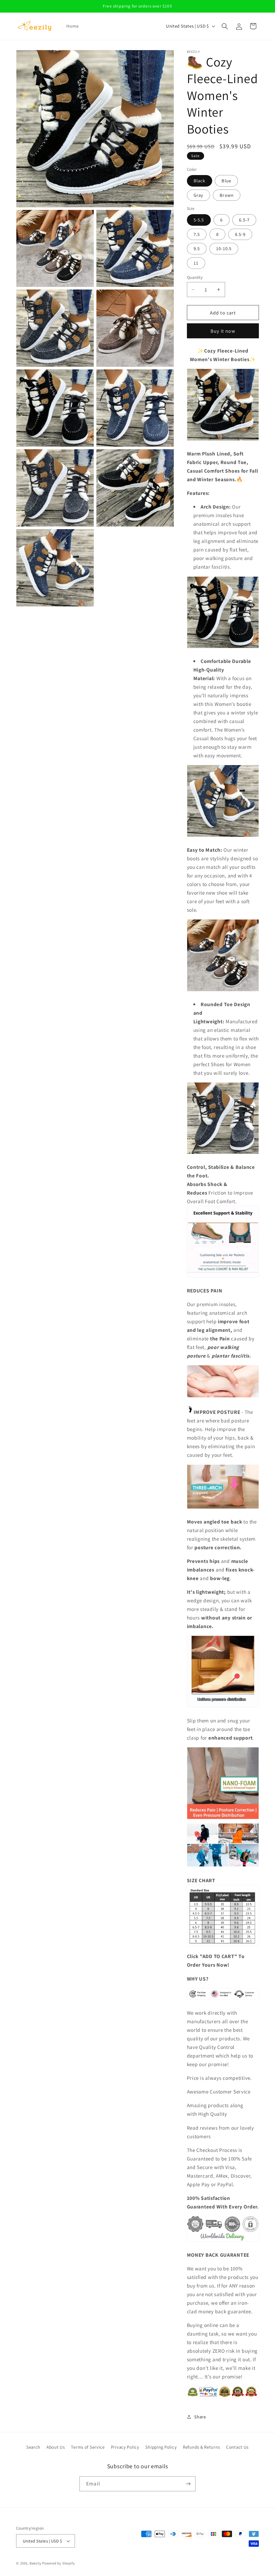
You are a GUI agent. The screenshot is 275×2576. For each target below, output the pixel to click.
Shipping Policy (161, 2447)
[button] (225, 26)
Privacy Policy (125, 2447)
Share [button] (200, 2417)
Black (200, 181)
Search (33, 2447)
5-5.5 (199, 220)
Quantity (195, 277)
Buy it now (223, 331)
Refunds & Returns (201, 2447)
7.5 (197, 234)
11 (196, 263)
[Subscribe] (188, 2484)
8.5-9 (240, 234)
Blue (226, 181)
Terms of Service (88, 2447)
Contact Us (237, 2447)
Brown (227, 195)
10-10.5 (224, 249)
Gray (199, 195)
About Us (56, 2447)
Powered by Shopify (58, 2563)
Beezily (35, 2563)
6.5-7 (244, 220)
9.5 (197, 249)
